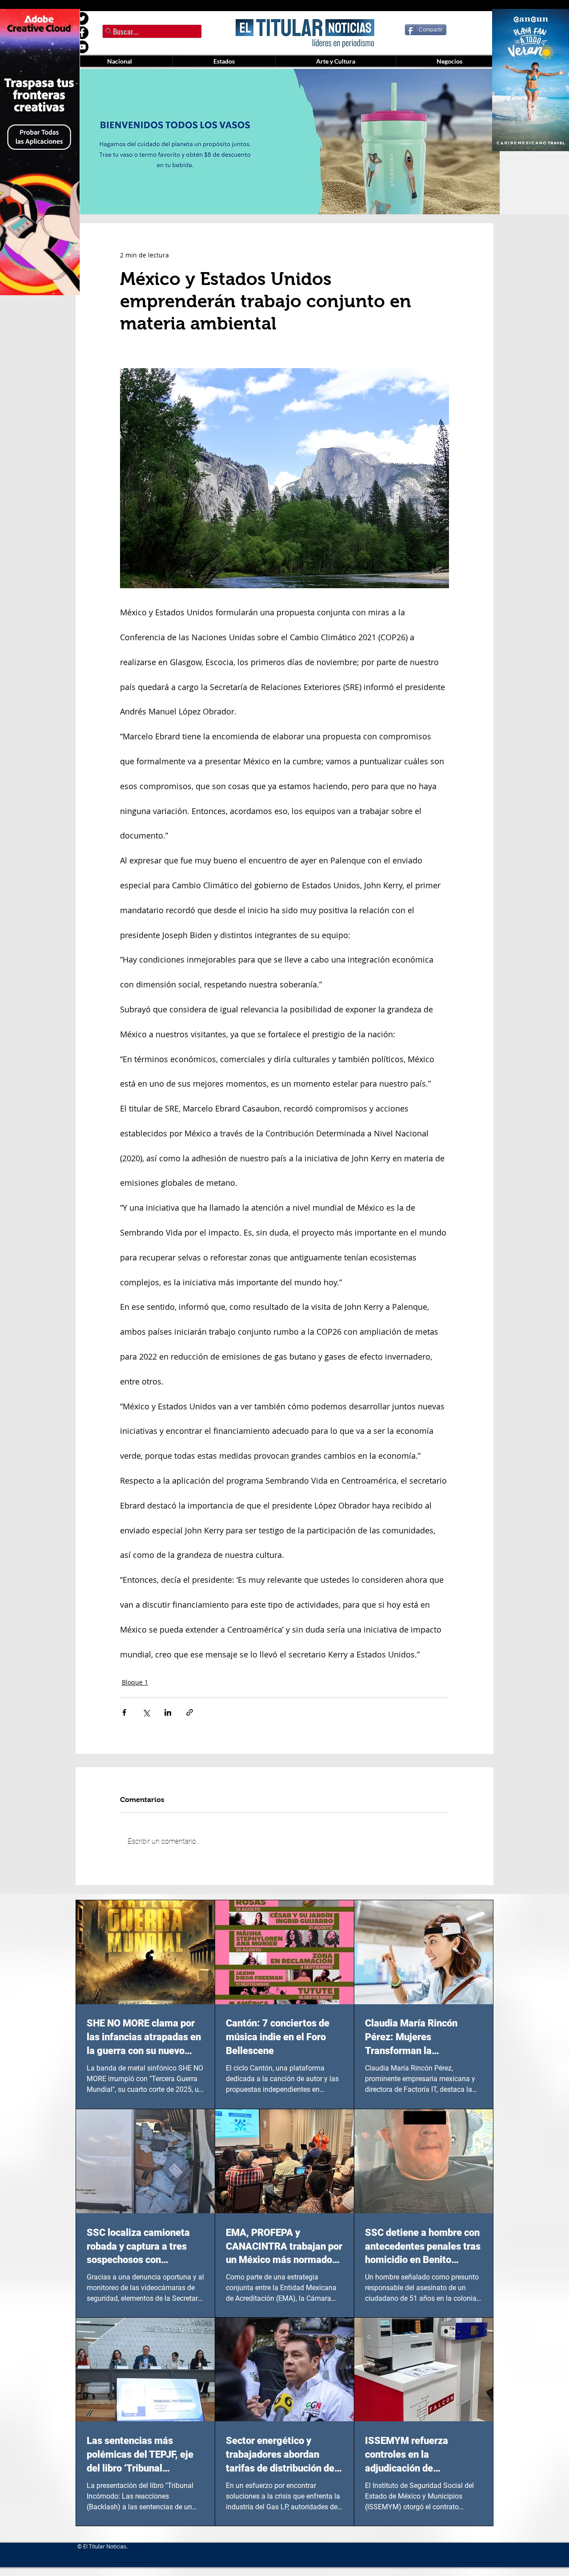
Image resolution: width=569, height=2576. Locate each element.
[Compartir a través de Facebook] (124, 1712)
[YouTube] (82, 47)
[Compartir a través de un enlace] (190, 1712)
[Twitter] (82, 18)
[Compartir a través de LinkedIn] (168, 1712)
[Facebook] (82, 33)
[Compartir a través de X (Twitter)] (146, 1712)
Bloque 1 (135, 1682)
